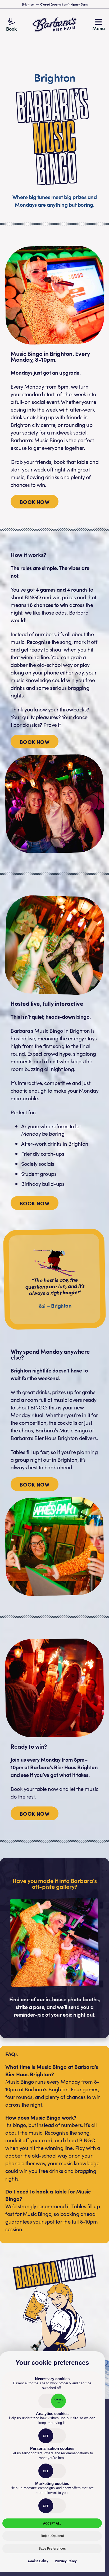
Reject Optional (52, 2536)
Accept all (52, 2523)
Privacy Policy (66, 2561)
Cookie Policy (38, 2561)
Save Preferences (52, 2549)
